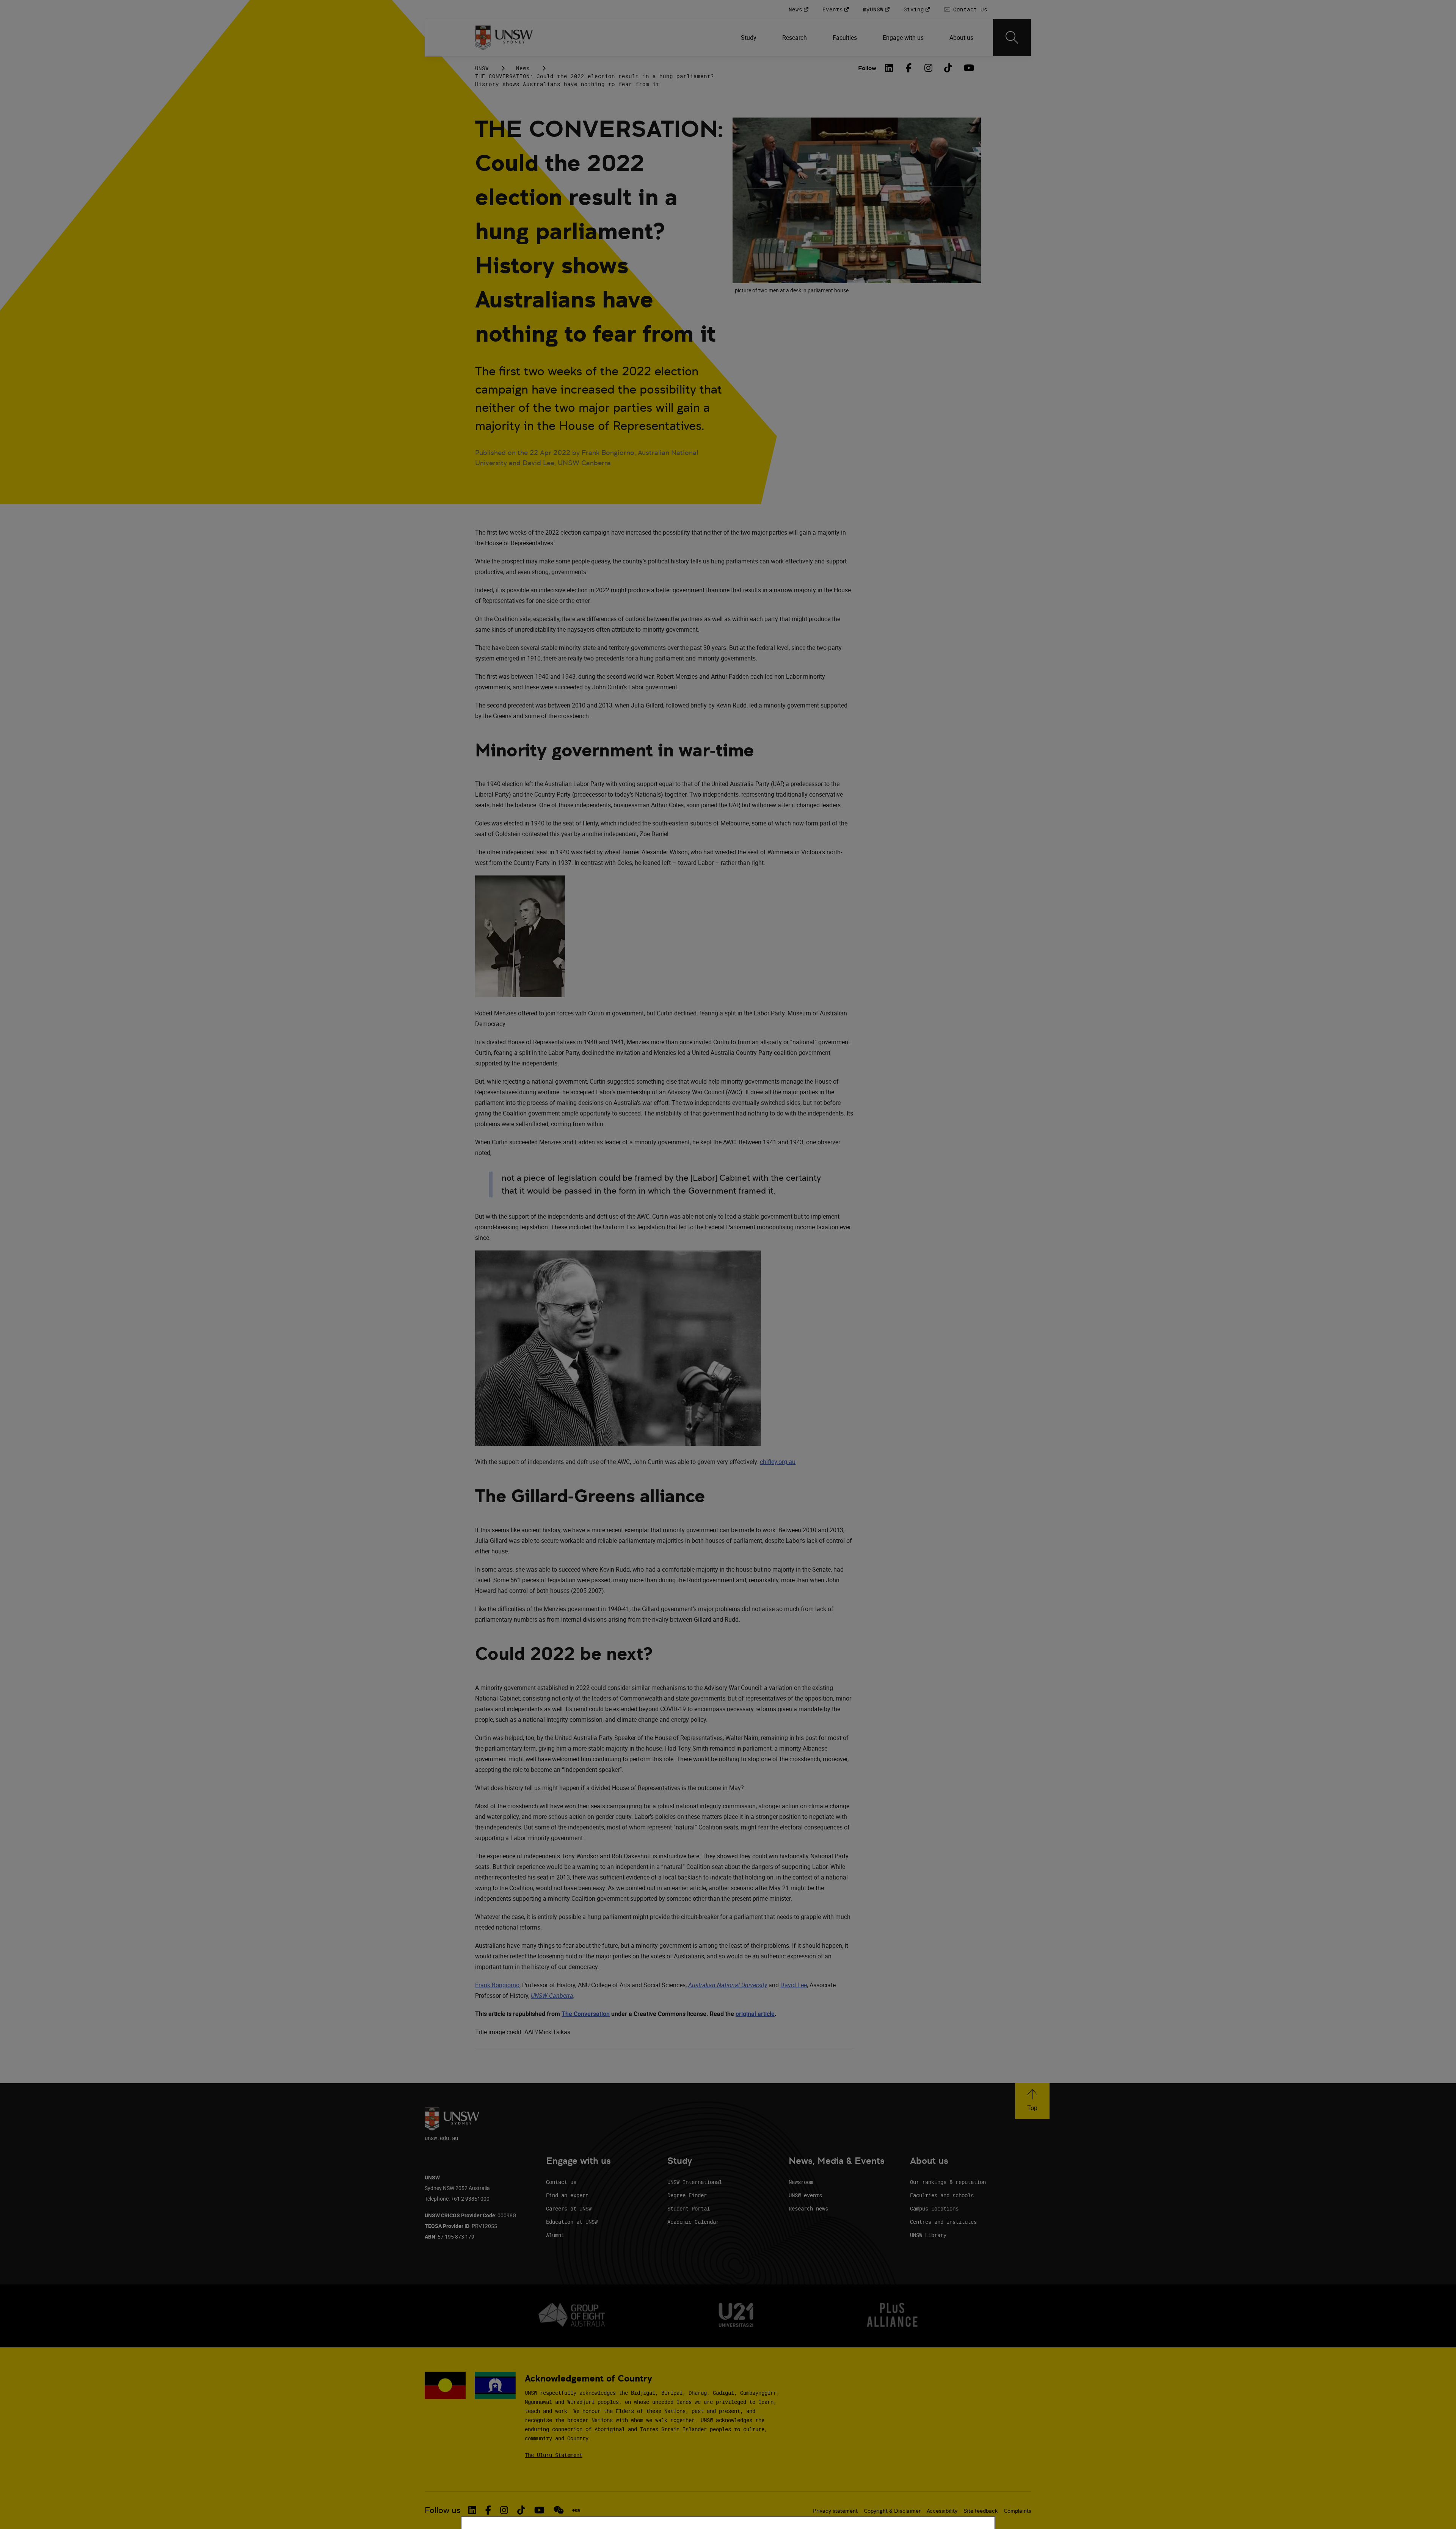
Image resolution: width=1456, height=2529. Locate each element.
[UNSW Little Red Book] (576, 2510)
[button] (1032, 2101)
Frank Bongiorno (497, 1985)
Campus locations (934, 2208)
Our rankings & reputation (948, 2182)
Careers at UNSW (569, 2208)
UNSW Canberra (552, 1996)
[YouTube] (968, 68)
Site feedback (981, 2511)
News (523, 68)
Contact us (561, 2182)
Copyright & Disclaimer (892, 2511)
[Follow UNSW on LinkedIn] (472, 2510)
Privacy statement (835, 2511)
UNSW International (695, 2182)
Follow (867, 68)
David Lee (794, 1985)
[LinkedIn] (889, 68)
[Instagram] (929, 68)
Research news (808, 2208)
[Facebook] (909, 68)
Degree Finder (687, 2195)
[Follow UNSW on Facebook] (488, 2510)
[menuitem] (749, 38)
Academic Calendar (693, 2222)
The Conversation (586, 2014)
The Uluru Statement (554, 2455)
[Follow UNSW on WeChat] (559, 2510)
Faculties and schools (942, 2195)
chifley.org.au (778, 1462)
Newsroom (801, 2182)
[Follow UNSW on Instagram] (504, 2510)
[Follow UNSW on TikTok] (521, 2510)
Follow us (443, 2510)
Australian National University (728, 1985)
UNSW (482, 68)
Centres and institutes (943, 2222)
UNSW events (805, 2195)
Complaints (1017, 2511)
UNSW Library (928, 2235)
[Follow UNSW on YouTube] (539, 2510)
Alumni (555, 2235)
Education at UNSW (572, 2222)
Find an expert (567, 2195)
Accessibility (942, 2511)
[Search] (1012, 38)
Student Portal (689, 2208)
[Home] (504, 38)
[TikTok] (948, 68)
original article (755, 2014)
